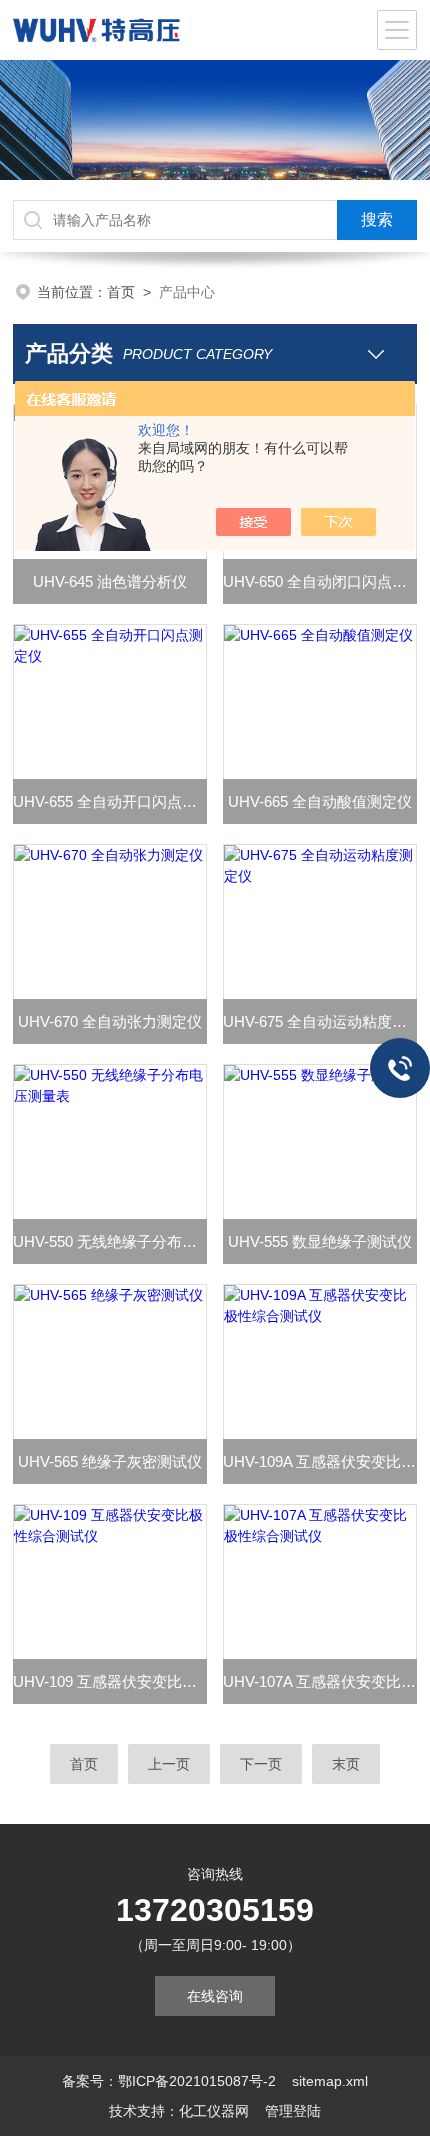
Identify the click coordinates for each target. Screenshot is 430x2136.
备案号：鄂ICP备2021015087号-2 (169, 2081)
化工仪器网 (214, 2111)
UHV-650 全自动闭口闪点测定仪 (320, 581)
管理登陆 (293, 2111)
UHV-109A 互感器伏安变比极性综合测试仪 (320, 1461)
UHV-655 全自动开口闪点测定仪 (110, 801)
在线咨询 (215, 1996)
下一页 (261, 1764)
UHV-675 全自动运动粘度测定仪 (320, 1021)
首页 (121, 292)
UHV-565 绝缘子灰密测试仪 (110, 1461)
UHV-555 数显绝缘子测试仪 (320, 1241)
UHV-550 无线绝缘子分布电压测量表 (110, 1241)
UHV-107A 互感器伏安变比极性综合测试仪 (320, 1681)
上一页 (169, 1764)
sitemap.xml (330, 2081)
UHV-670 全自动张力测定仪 (110, 1021)
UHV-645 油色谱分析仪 (110, 581)
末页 (346, 1764)
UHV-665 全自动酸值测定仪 (320, 801)
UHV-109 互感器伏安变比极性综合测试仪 (110, 1681)
